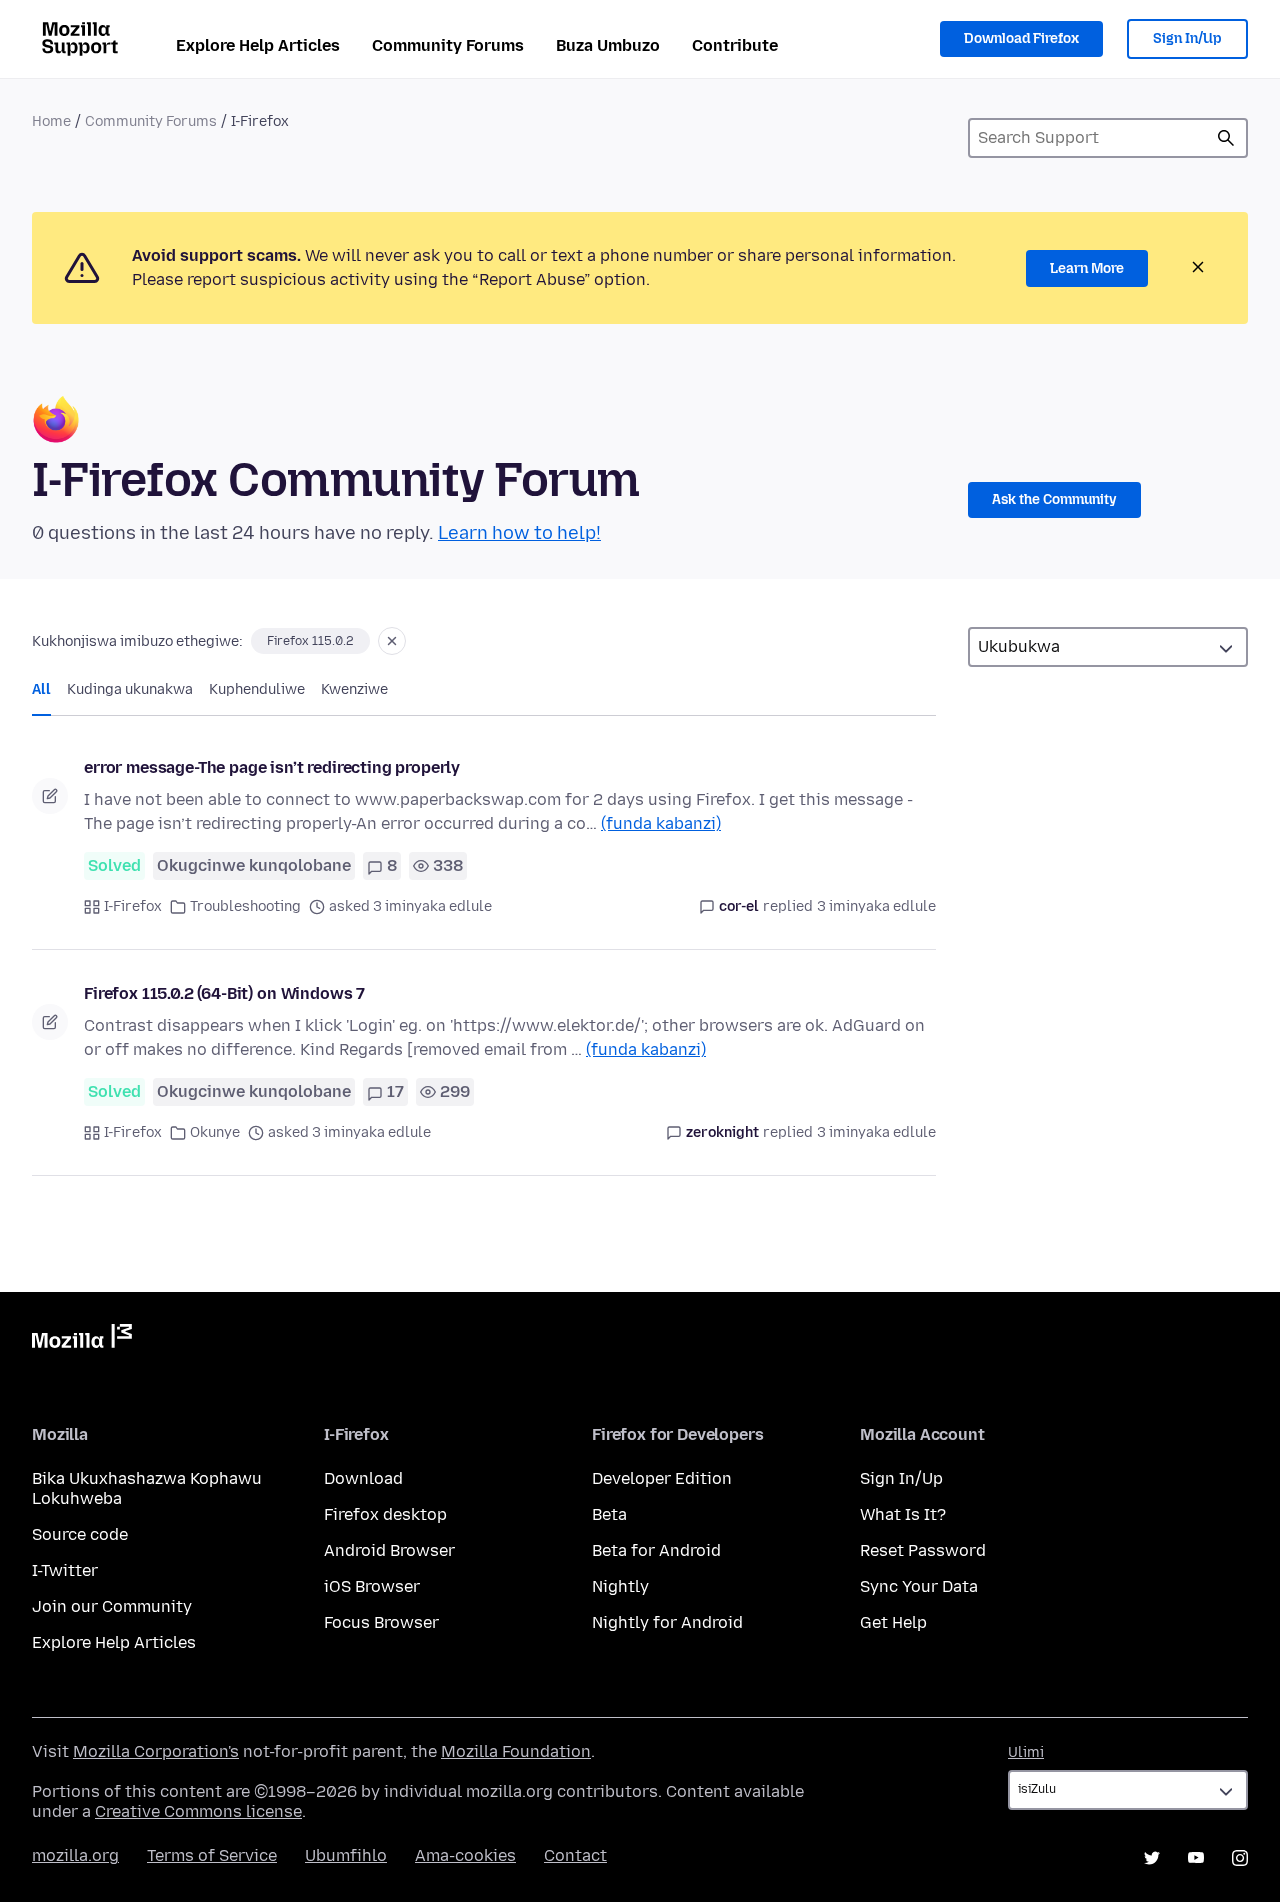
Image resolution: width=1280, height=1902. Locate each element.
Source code (80, 1534)
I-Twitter (65, 1570)
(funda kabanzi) (661, 823)
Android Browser (389, 1550)
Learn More (1087, 268)
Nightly (620, 1586)
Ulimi (1026, 1752)
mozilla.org (75, 1855)
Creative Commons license (198, 1811)
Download (363, 1478)
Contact (575, 1855)
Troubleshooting (245, 906)
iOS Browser (372, 1586)
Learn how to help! (519, 533)
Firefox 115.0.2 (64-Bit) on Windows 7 (224, 993)
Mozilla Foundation (516, 1751)
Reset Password (923, 1550)
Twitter (1152, 1858)
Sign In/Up (1187, 38)
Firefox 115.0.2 (310, 641)
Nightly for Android (667, 1622)
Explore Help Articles (258, 45)
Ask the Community (1054, 499)
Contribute (735, 45)
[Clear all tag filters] (392, 641)
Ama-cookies (465, 1855)
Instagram (1240, 1858)
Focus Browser (381, 1622)
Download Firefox (1021, 38)
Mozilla (82, 1340)
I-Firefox (133, 906)
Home (51, 121)
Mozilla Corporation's (156, 1751)
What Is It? (903, 1514)
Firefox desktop (385, 1514)
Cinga (1226, 138)
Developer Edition (662, 1478)
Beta (609, 1514)
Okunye (215, 1132)
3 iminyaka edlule (876, 906)
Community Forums (448, 45)
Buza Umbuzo (608, 45)
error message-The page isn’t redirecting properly (272, 767)
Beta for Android (656, 1550)
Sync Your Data (919, 1586)
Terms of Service (212, 1855)
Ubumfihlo (346, 1855)
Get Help (893, 1622)
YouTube (1196, 1858)
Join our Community (112, 1606)
